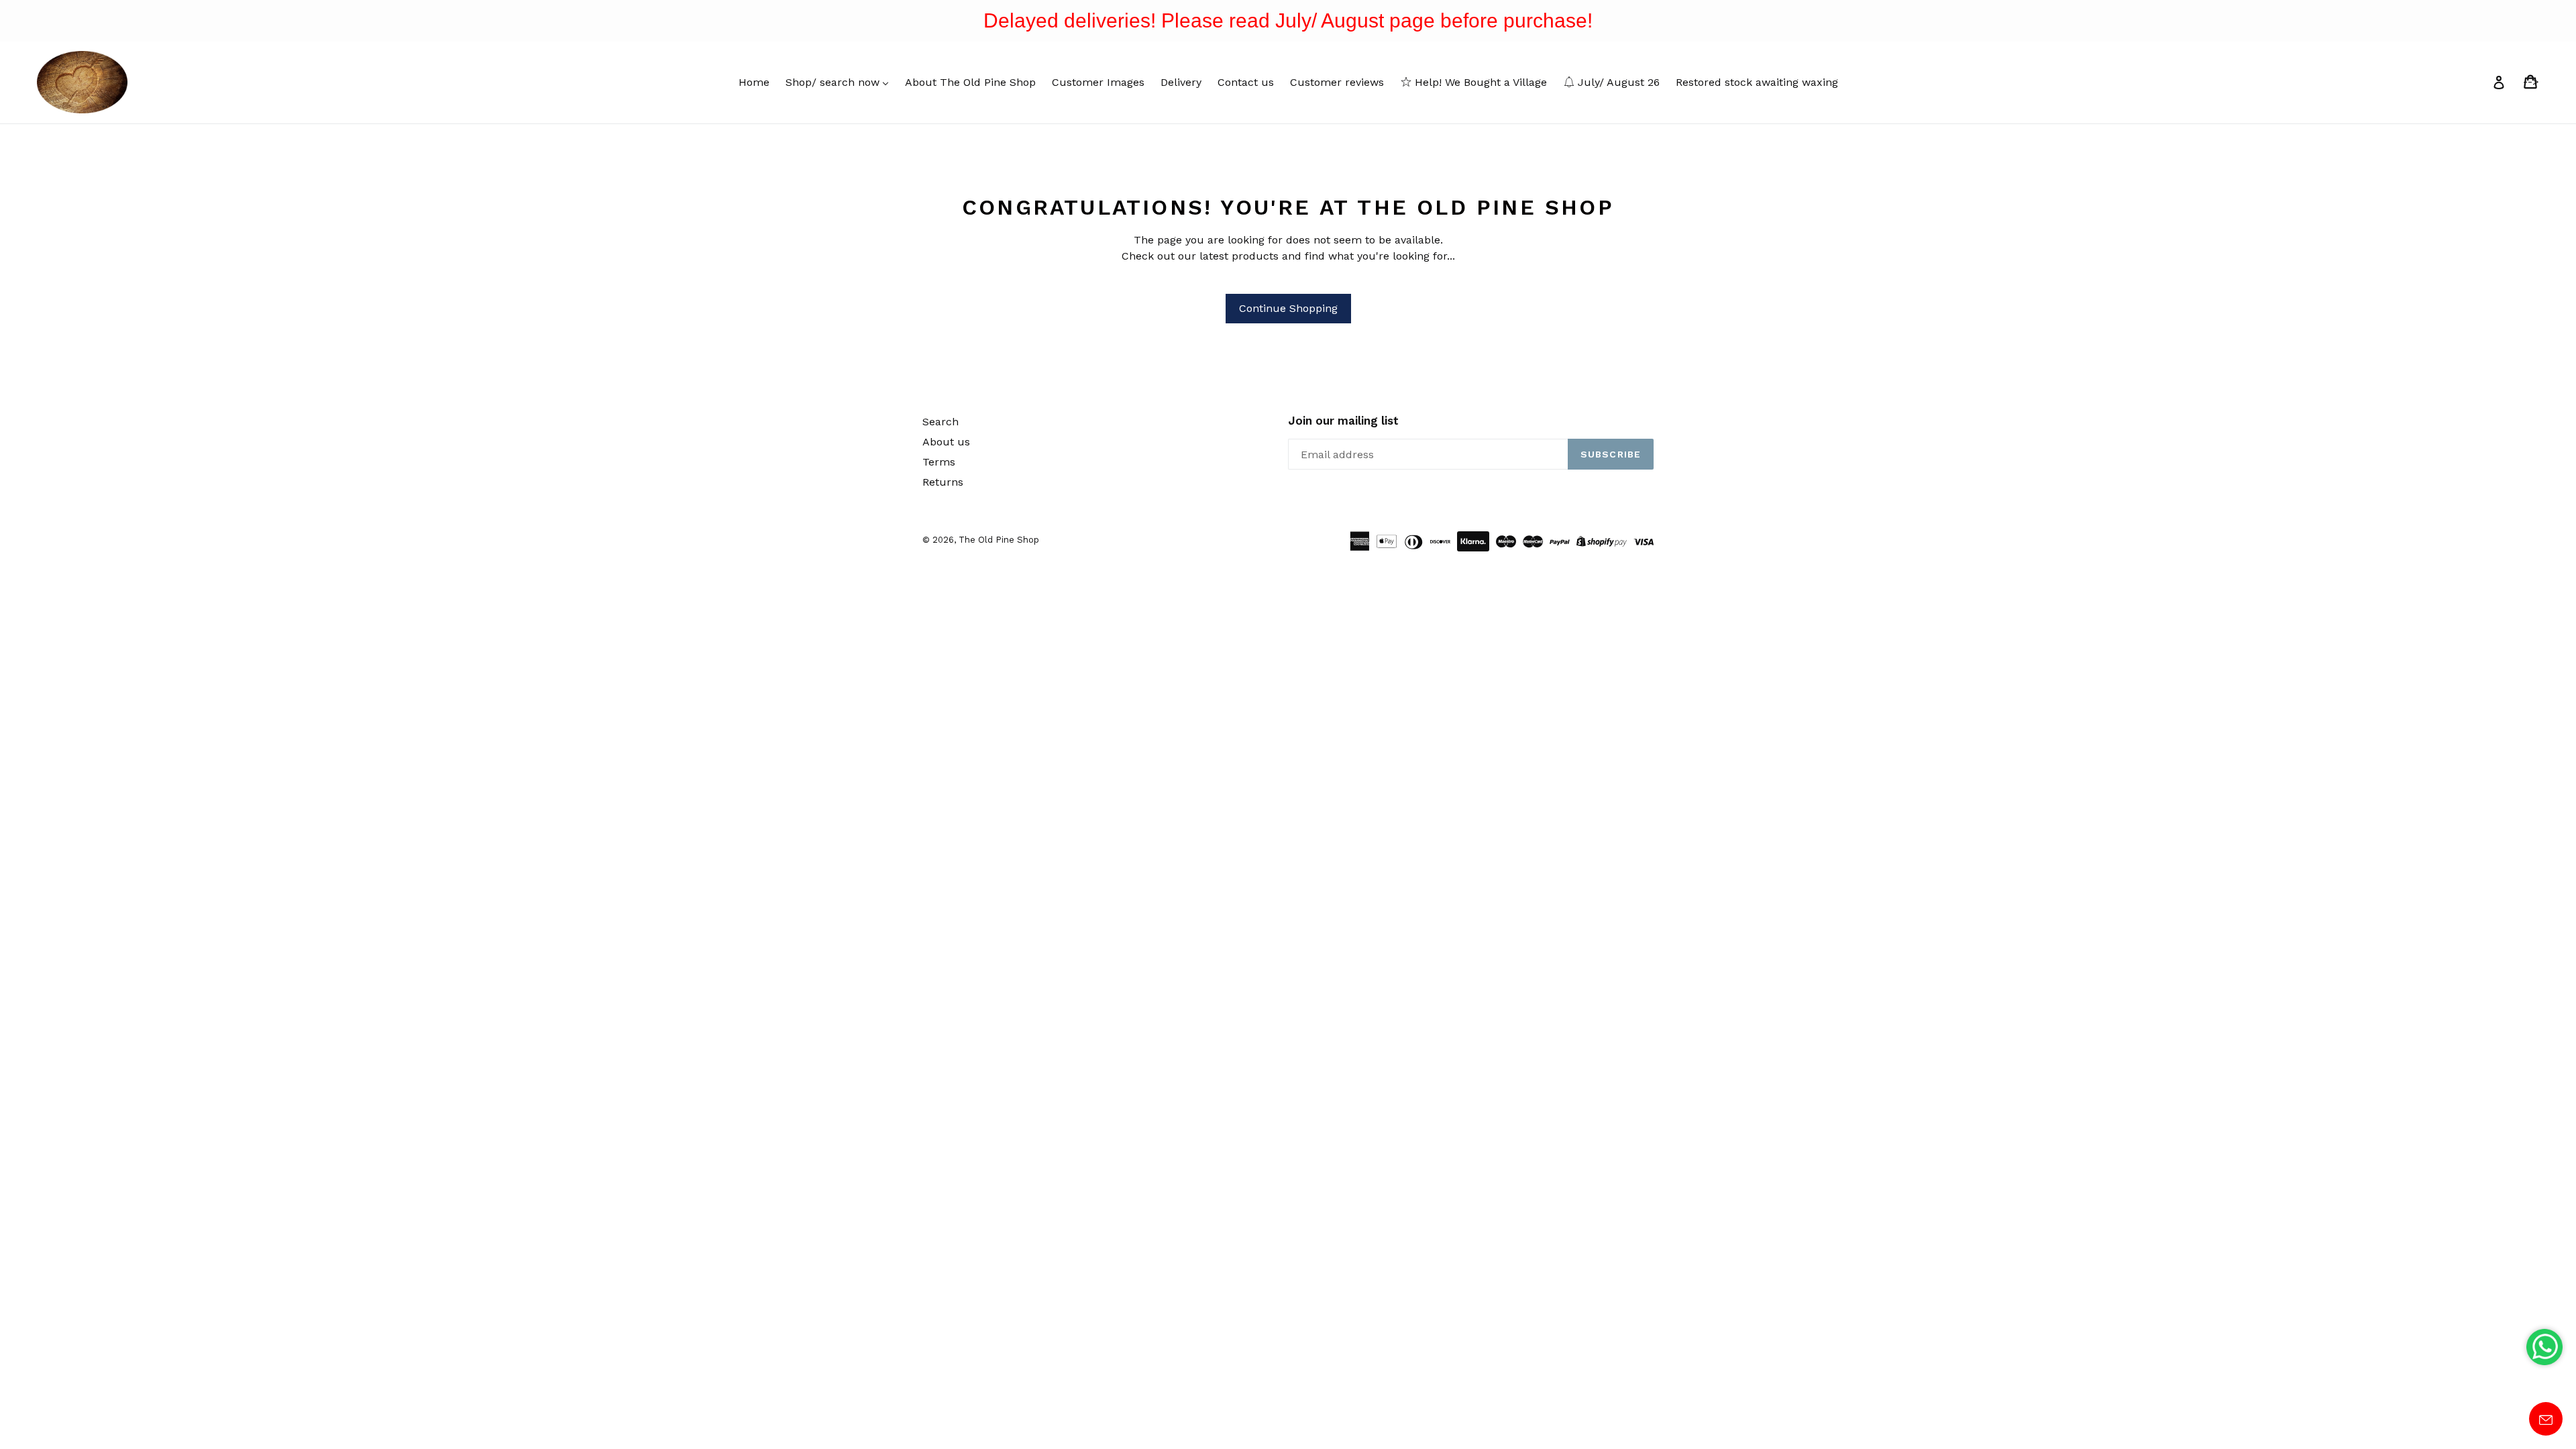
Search (941, 422)
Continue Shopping (1288, 308)
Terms (939, 462)
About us (946, 442)
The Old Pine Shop (999, 540)
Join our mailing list (1343, 421)
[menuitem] (754, 82)
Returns (943, 482)
